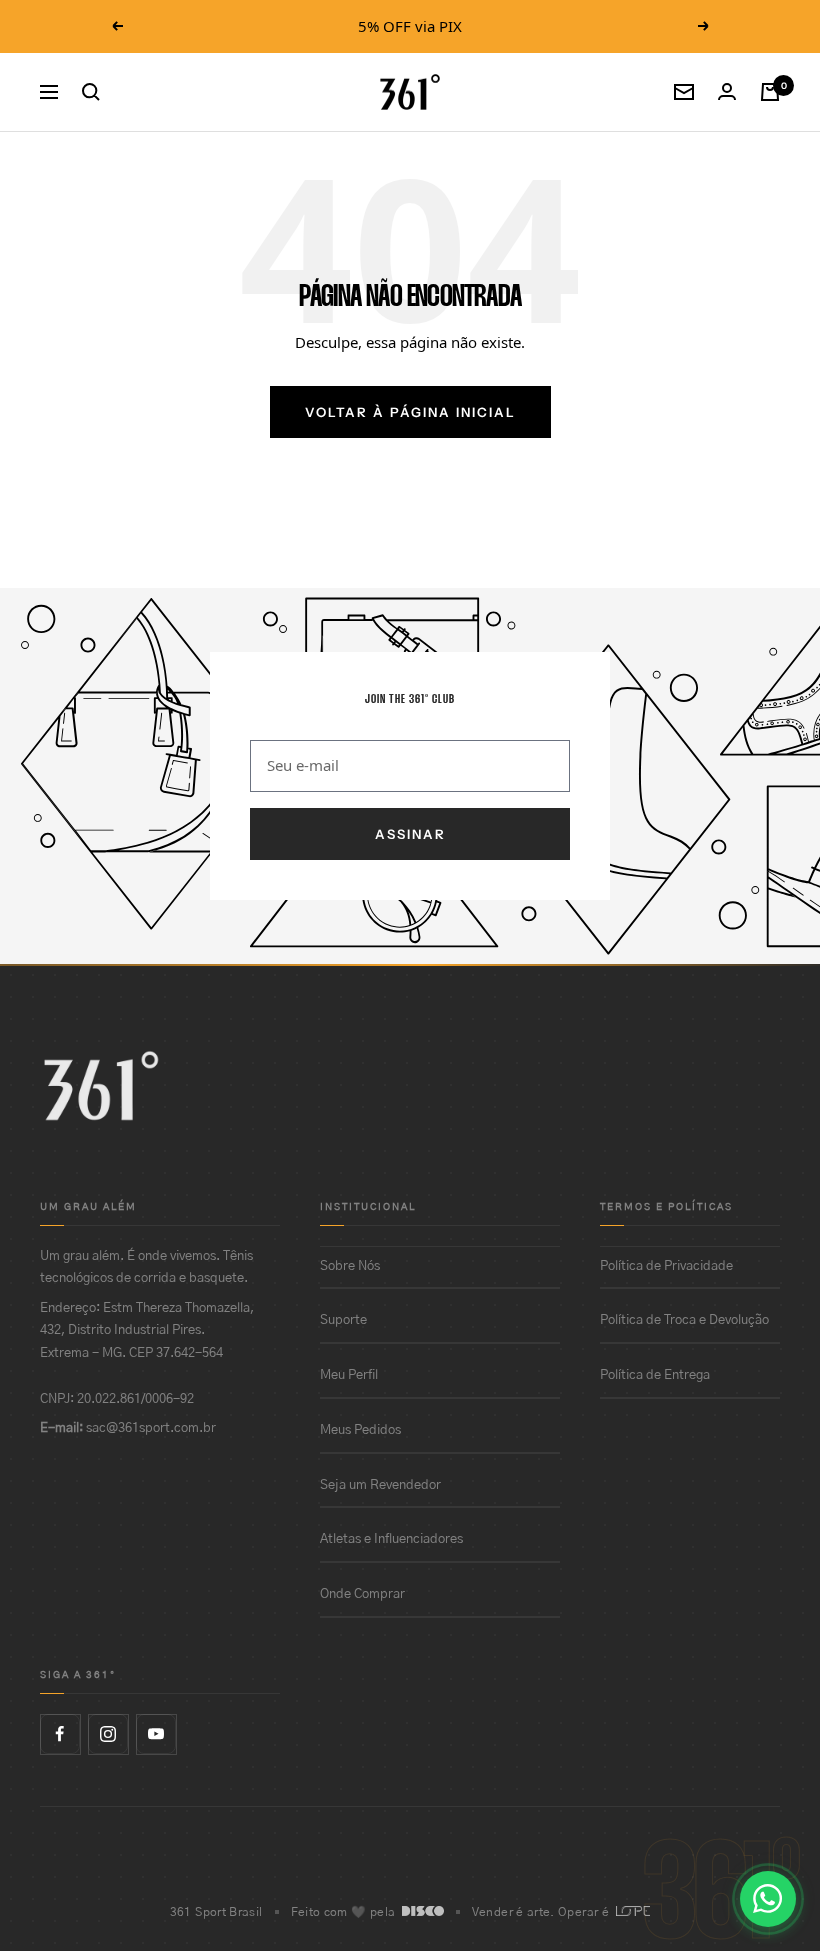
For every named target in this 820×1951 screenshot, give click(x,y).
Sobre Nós (350, 1266)
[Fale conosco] (768, 1899)
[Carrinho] (770, 92)
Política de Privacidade (666, 1266)
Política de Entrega (655, 1375)
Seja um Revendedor (380, 1485)
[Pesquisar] (91, 92)
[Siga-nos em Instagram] (108, 1734)
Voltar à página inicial (410, 412)
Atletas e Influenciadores (391, 1539)
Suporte (343, 1320)
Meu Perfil (349, 1375)
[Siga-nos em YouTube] (156, 1734)
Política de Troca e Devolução (684, 1320)
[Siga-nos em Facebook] (60, 1734)
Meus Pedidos (360, 1430)
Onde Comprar (362, 1594)
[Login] (727, 91)
